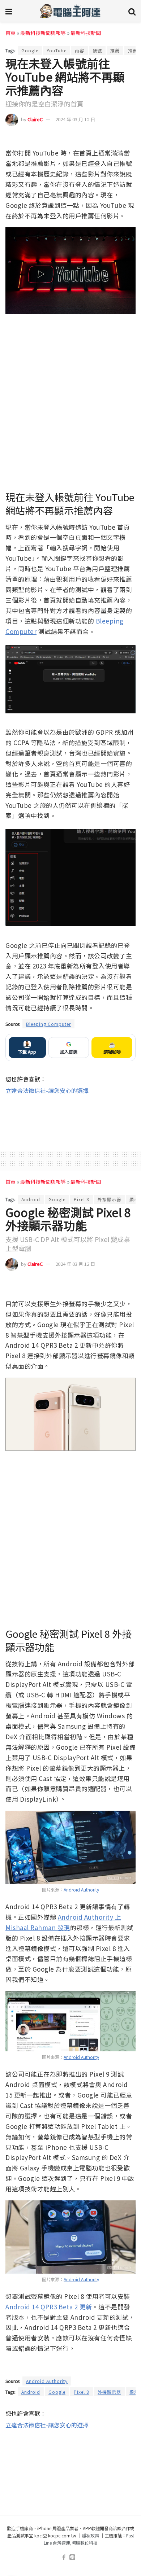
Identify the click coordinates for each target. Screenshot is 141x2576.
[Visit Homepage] (70, 11)
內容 (80, 50)
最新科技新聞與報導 (43, 33)
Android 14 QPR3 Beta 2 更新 (49, 2307)
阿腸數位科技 (85, 2543)
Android (31, 1199)
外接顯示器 (109, 1199)
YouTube (57, 50)
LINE (130, 138)
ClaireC (35, 119)
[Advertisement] (70, 1118)
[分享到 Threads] (116, 138)
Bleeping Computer (48, 1024)
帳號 (97, 50)
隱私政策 (90, 2535)
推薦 (115, 50)
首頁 (10, 33)
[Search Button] (132, 11)
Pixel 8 (82, 1199)
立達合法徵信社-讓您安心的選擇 (47, 1090)
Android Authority (81, 1890)
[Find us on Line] (72, 2557)
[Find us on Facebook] (64, 2557)
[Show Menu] (9, 11)
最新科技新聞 (86, 33)
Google (30, 50)
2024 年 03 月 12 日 (75, 119)
